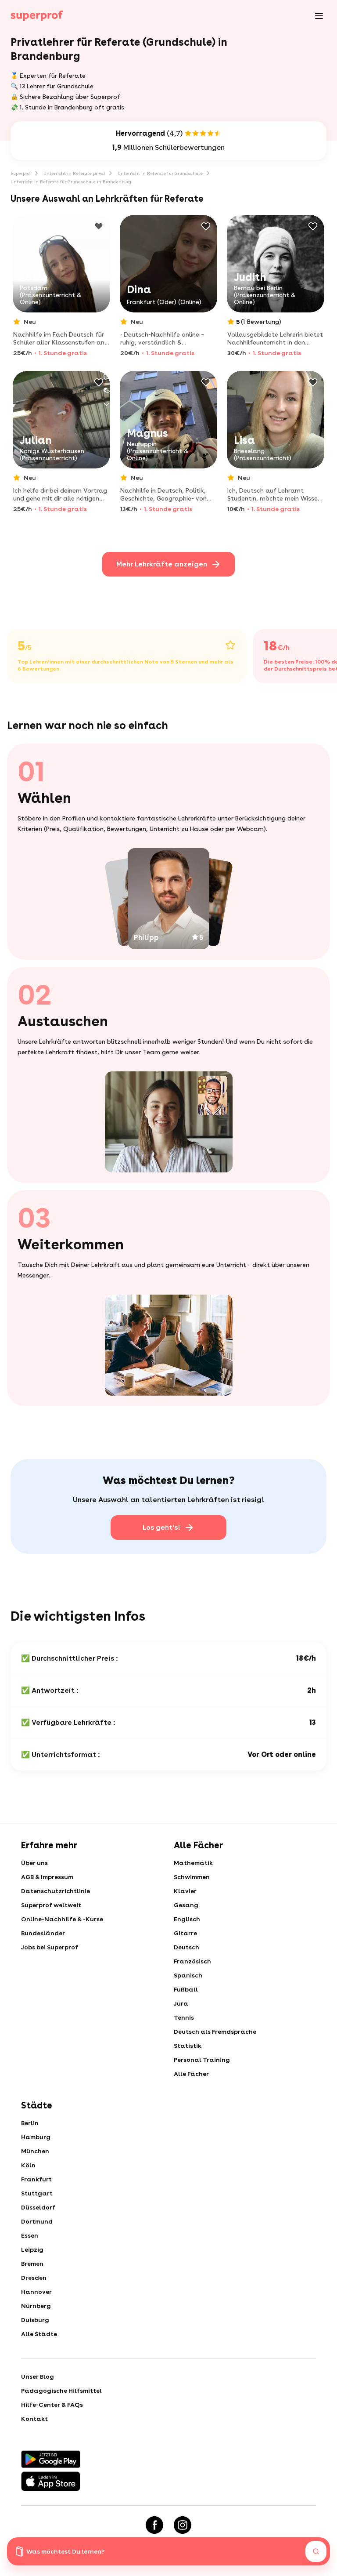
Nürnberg (36, 2306)
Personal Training (202, 2060)
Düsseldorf (38, 2207)
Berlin (30, 2123)
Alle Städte (39, 2334)
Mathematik (193, 1863)
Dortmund (37, 2221)
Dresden (34, 2278)
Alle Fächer (191, 2074)
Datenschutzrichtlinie (56, 1891)
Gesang (186, 1905)
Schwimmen (192, 1877)
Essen (30, 2235)
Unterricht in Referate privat (74, 173)
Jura (181, 2003)
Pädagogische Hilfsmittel (61, 2391)
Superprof (21, 173)
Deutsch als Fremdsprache (215, 2032)
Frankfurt (36, 2179)
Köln (28, 2165)
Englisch (187, 1919)
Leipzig (32, 2249)
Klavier (185, 1891)
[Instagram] (183, 2525)
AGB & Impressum (47, 1877)
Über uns (34, 1863)
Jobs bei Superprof (50, 1947)
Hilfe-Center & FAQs (52, 2405)
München (35, 2151)
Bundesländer (43, 1933)
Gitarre (185, 1933)
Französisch (192, 1961)
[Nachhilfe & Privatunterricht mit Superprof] (37, 16)
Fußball (186, 1989)
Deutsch (186, 1947)
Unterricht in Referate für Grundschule (160, 173)
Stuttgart (37, 2193)
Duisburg (35, 2320)
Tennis (184, 2017)
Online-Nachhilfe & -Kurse (62, 1919)
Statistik (188, 2046)
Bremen (32, 2264)
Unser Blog (38, 2376)
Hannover (36, 2292)
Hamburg (36, 2137)
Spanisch (188, 1975)
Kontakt (34, 2419)
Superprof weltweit (51, 1905)
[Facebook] (154, 2525)
